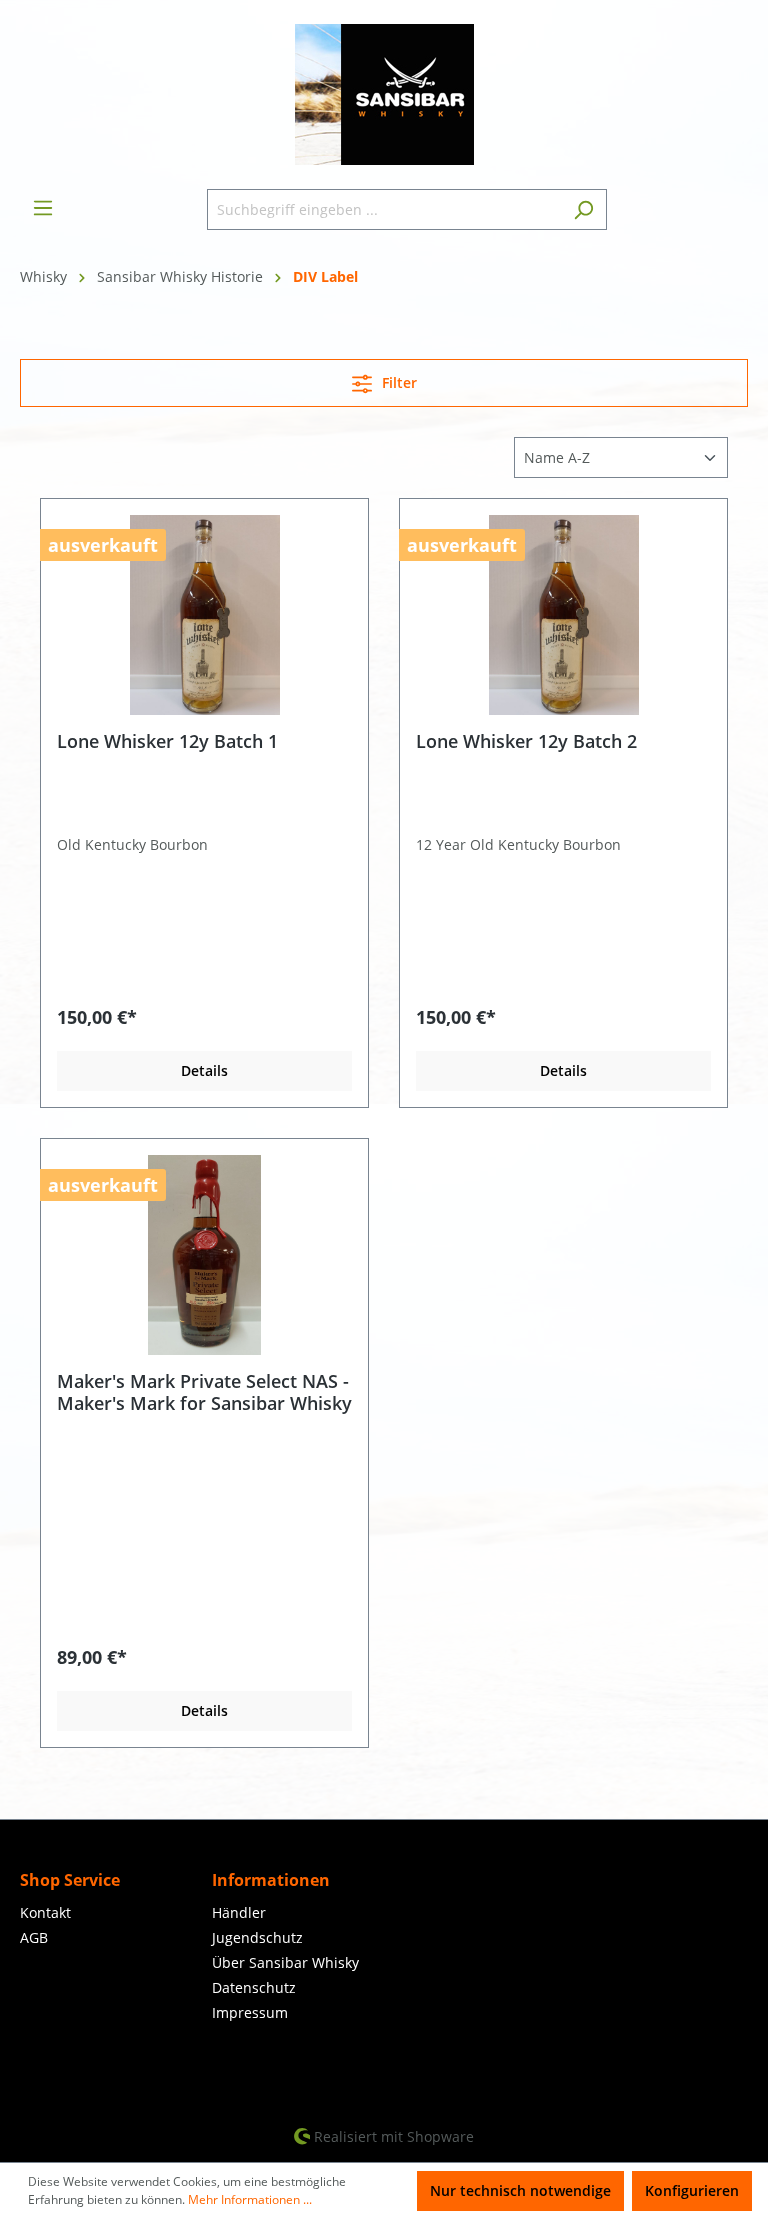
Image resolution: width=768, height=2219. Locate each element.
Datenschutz (254, 1987)
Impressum (250, 2012)
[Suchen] (583, 209)
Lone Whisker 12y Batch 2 (526, 741)
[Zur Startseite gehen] (384, 94)
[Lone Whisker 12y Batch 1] (204, 615)
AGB (34, 1937)
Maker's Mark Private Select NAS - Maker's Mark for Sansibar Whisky (204, 1392)
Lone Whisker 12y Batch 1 (167, 741)
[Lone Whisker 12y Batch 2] (563, 615)
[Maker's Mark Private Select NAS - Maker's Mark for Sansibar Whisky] (204, 1255)
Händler (239, 1912)
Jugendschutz (257, 1937)
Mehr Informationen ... (250, 2199)
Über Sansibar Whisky (285, 1962)
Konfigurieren (692, 2190)
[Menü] (43, 208)
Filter (397, 382)
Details (204, 1070)
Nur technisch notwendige (520, 2190)
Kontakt (45, 1912)
